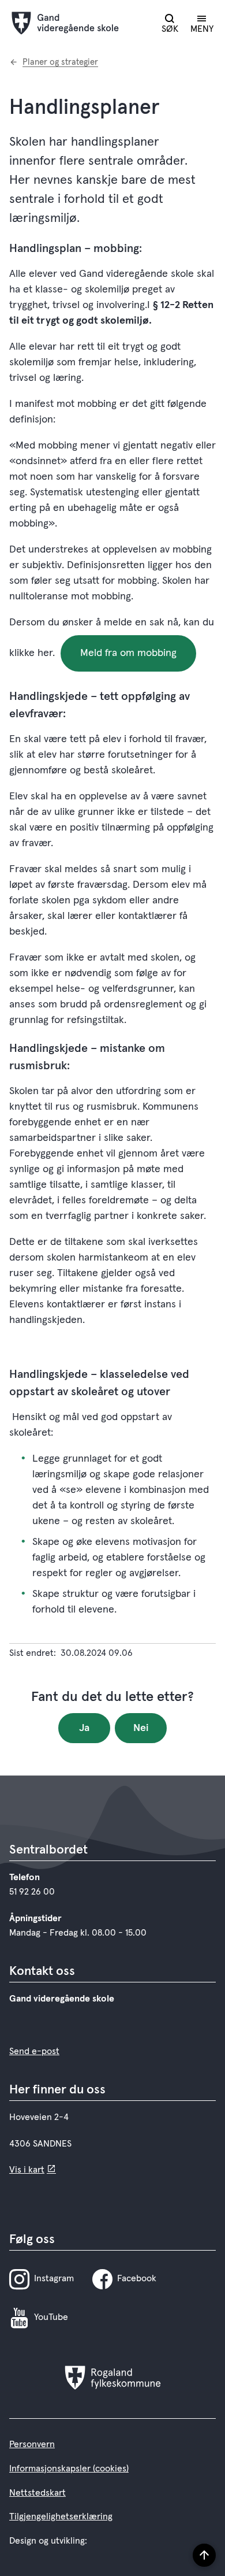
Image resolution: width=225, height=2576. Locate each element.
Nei (141, 1728)
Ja (84, 1728)
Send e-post (34, 2051)
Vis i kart (27, 2170)
